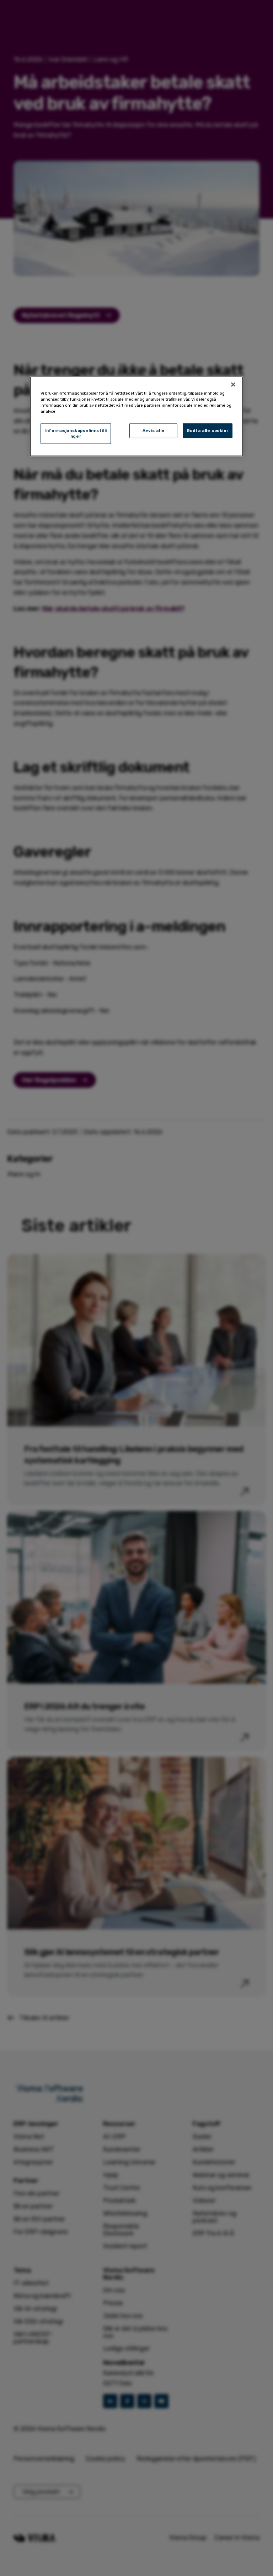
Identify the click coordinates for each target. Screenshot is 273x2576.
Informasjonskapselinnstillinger (76, 433)
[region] (136, 416)
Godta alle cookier (208, 431)
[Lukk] (233, 384)
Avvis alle (154, 431)
